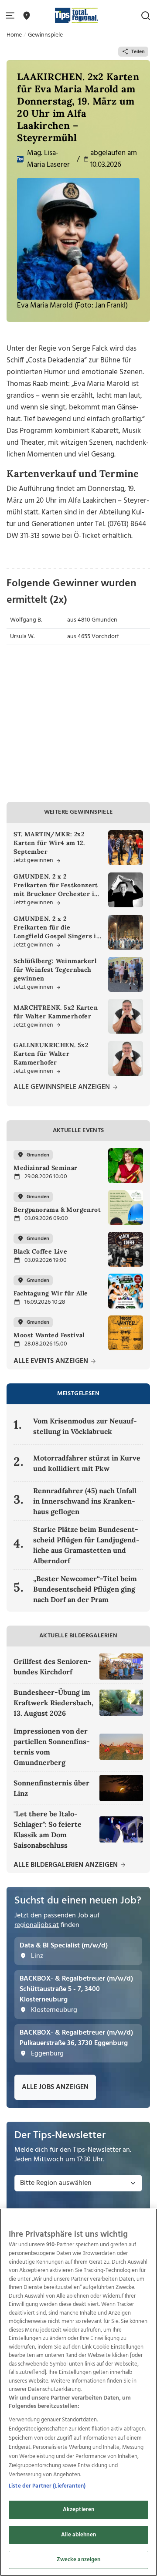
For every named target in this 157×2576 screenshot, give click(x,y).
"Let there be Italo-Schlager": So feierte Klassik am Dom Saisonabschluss (48, 1829)
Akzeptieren (78, 2510)
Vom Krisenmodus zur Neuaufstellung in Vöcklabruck (85, 1426)
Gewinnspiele (45, 35)
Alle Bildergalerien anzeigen (67, 1865)
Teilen (138, 52)
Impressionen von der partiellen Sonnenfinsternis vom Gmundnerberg (52, 1747)
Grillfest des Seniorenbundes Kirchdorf (52, 1667)
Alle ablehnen (78, 2535)
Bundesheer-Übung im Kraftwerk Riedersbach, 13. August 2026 (53, 1703)
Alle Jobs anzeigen (55, 2087)
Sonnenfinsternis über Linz (51, 1788)
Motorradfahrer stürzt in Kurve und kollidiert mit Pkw (87, 1463)
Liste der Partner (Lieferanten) (47, 2486)
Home (14, 35)
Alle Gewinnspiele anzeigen (63, 1087)
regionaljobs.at (37, 1925)
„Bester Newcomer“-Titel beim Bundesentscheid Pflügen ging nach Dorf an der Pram (85, 1589)
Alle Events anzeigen (52, 1361)
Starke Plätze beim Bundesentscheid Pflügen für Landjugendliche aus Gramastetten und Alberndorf (86, 1545)
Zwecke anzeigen (79, 2560)
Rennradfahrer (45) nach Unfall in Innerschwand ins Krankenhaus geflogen (85, 1501)
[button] (12, 16)
